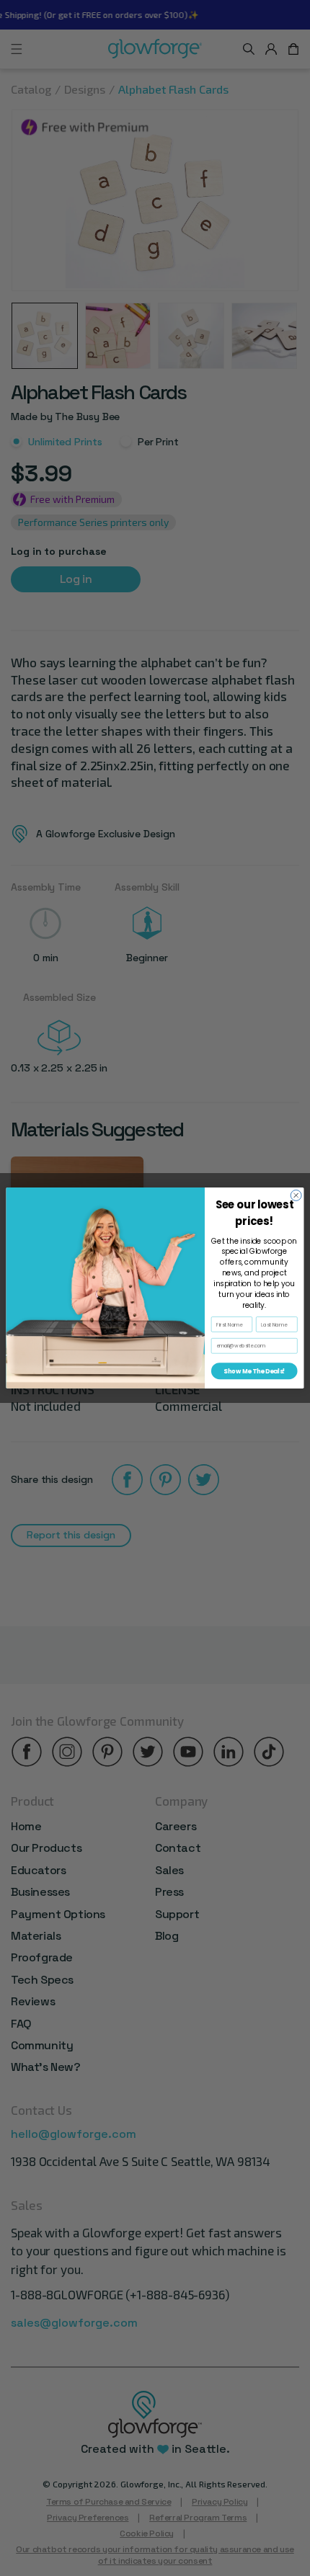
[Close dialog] (296, 1195)
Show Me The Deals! (254, 1371)
